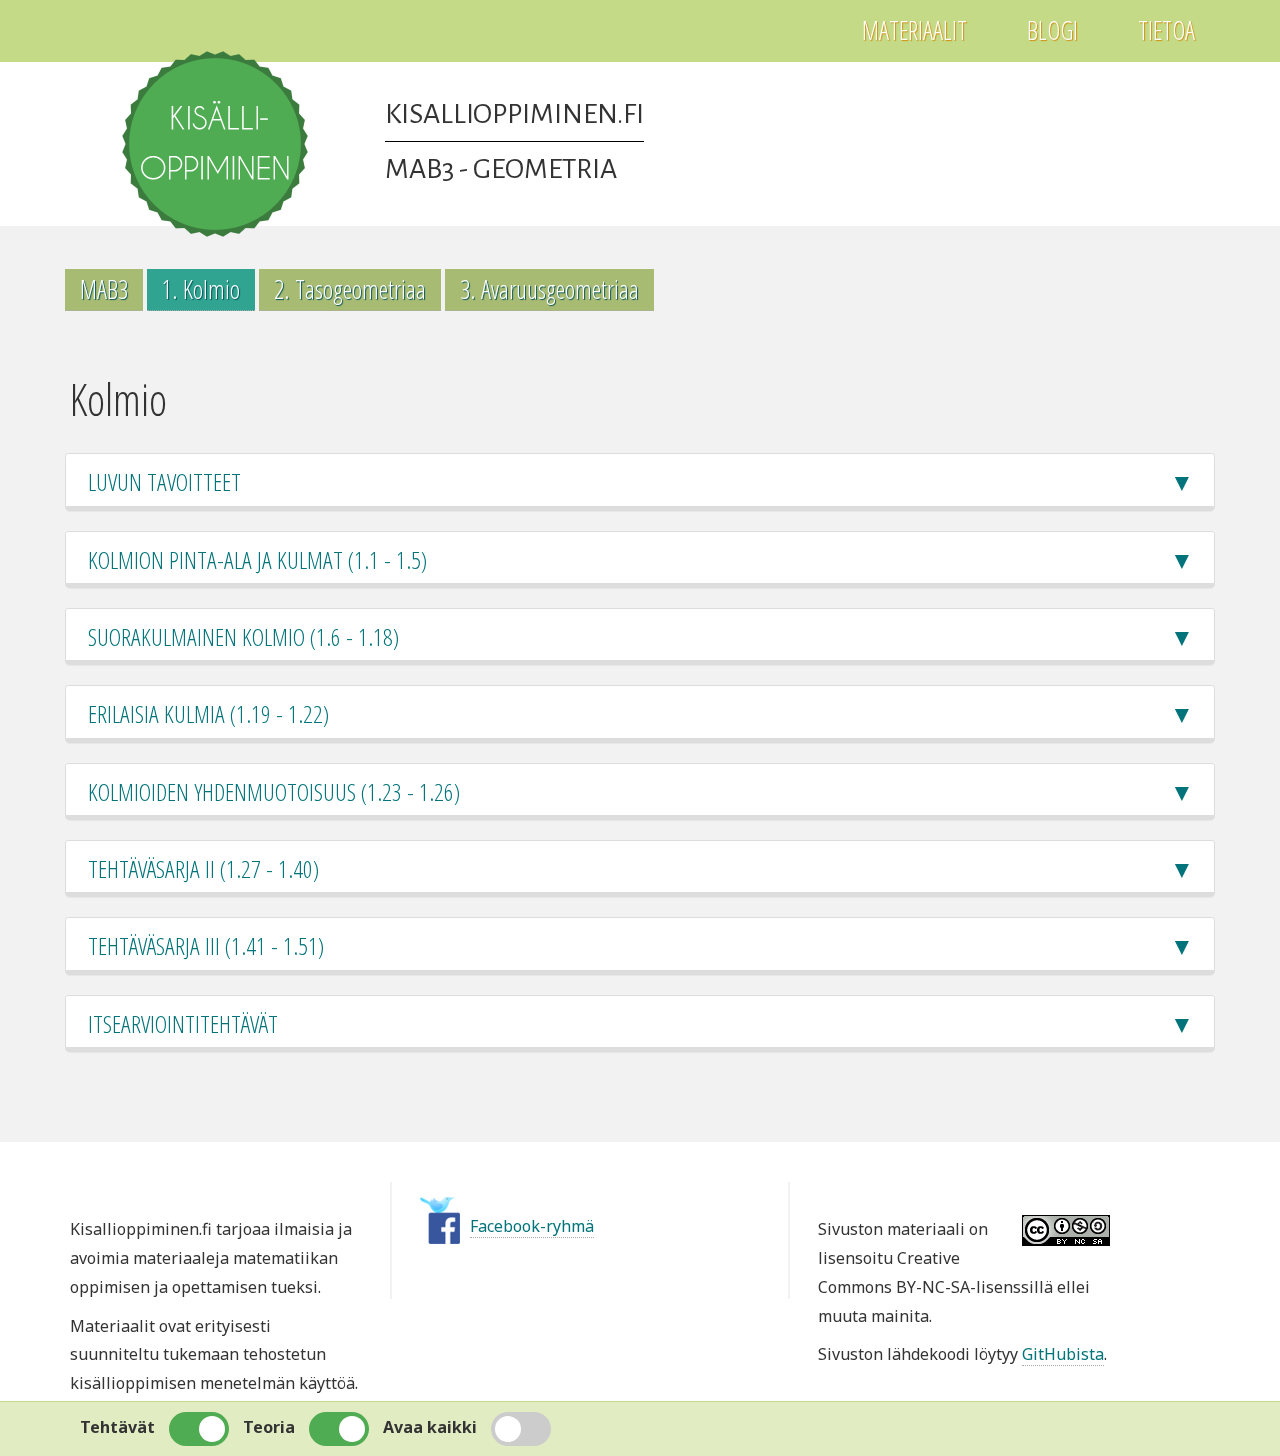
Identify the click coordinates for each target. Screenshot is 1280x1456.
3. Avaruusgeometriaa (549, 289)
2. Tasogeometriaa (350, 289)
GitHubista (1063, 1354)
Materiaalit (914, 30)
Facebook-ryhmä (532, 1226)
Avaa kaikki (430, 1427)
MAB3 (104, 289)
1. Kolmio (201, 289)
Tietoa (1166, 30)
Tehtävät (117, 1427)
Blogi (1052, 30)
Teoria (269, 1427)
